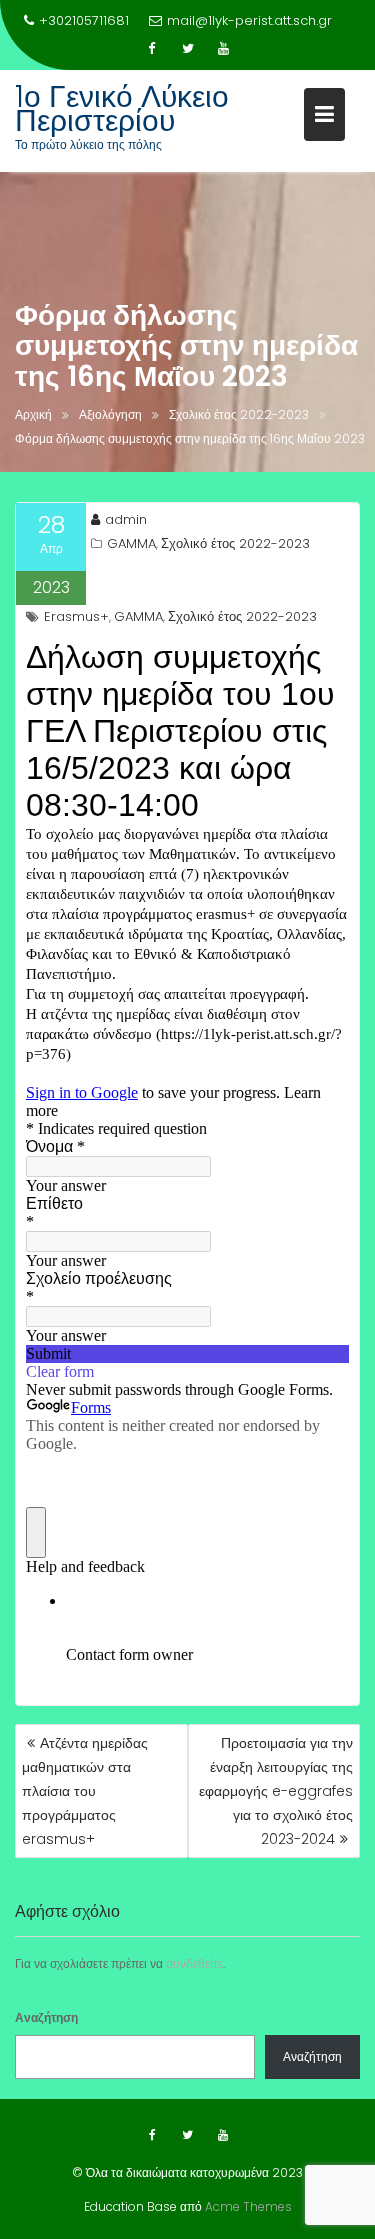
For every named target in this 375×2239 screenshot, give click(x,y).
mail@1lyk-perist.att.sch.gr (249, 20)
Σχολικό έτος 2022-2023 (235, 543)
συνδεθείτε (194, 1963)
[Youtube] (224, 49)
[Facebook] (152, 49)
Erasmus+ (76, 616)
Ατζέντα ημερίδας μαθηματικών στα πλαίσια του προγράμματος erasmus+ (85, 1791)
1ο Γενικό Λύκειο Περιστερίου (122, 108)
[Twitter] (188, 49)
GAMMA (131, 543)
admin (126, 519)
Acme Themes (248, 2206)
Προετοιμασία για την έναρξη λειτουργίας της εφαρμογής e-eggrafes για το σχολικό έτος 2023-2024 (276, 1791)
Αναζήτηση (46, 2017)
